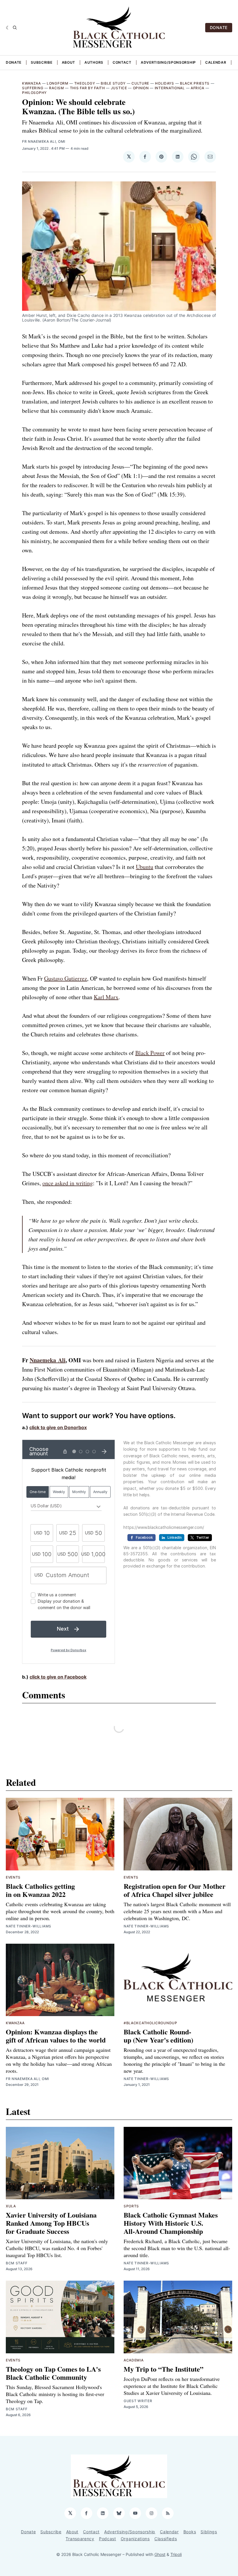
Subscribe (42, 62)
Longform (58, 83)
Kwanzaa (31, 83)
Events (13, 1877)
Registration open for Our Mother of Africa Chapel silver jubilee (175, 1890)
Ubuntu (145, 867)
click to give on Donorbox (58, 1427)
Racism (56, 88)
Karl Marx (106, 997)
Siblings (209, 2532)
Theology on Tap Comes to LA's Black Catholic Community (53, 2373)
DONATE (219, 27)
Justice (119, 88)
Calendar (216, 62)
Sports (131, 2206)
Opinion (141, 88)
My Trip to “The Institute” (164, 2369)
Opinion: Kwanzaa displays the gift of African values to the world (56, 2036)
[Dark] (8, 28)
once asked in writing (68, 1183)
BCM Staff (17, 2263)
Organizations (135, 2539)
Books (190, 2532)
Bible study (113, 83)
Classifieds (166, 2539)
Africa (198, 88)
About (69, 62)
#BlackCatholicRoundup (150, 2023)
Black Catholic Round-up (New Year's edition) (158, 2036)
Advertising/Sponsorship (168, 62)
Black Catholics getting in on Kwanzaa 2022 (40, 1890)
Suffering (33, 88)
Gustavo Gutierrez (66, 978)
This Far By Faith (88, 88)
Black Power (150, 1053)
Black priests (195, 83)
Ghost (160, 2554)
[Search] (15, 28)
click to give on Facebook (58, 1677)
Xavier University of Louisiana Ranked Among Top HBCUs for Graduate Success (51, 2223)
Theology (85, 83)
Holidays (165, 83)
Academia (134, 2360)
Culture (140, 83)
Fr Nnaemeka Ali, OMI (44, 141)
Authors (94, 62)
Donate (14, 62)
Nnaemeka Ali (48, 1360)
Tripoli (176, 2554)
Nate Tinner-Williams (29, 1926)
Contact (122, 62)
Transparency (80, 2539)
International (170, 88)
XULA (11, 2206)
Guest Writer (138, 2401)
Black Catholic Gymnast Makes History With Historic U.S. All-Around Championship (171, 2223)
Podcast (108, 2539)
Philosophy (34, 93)
